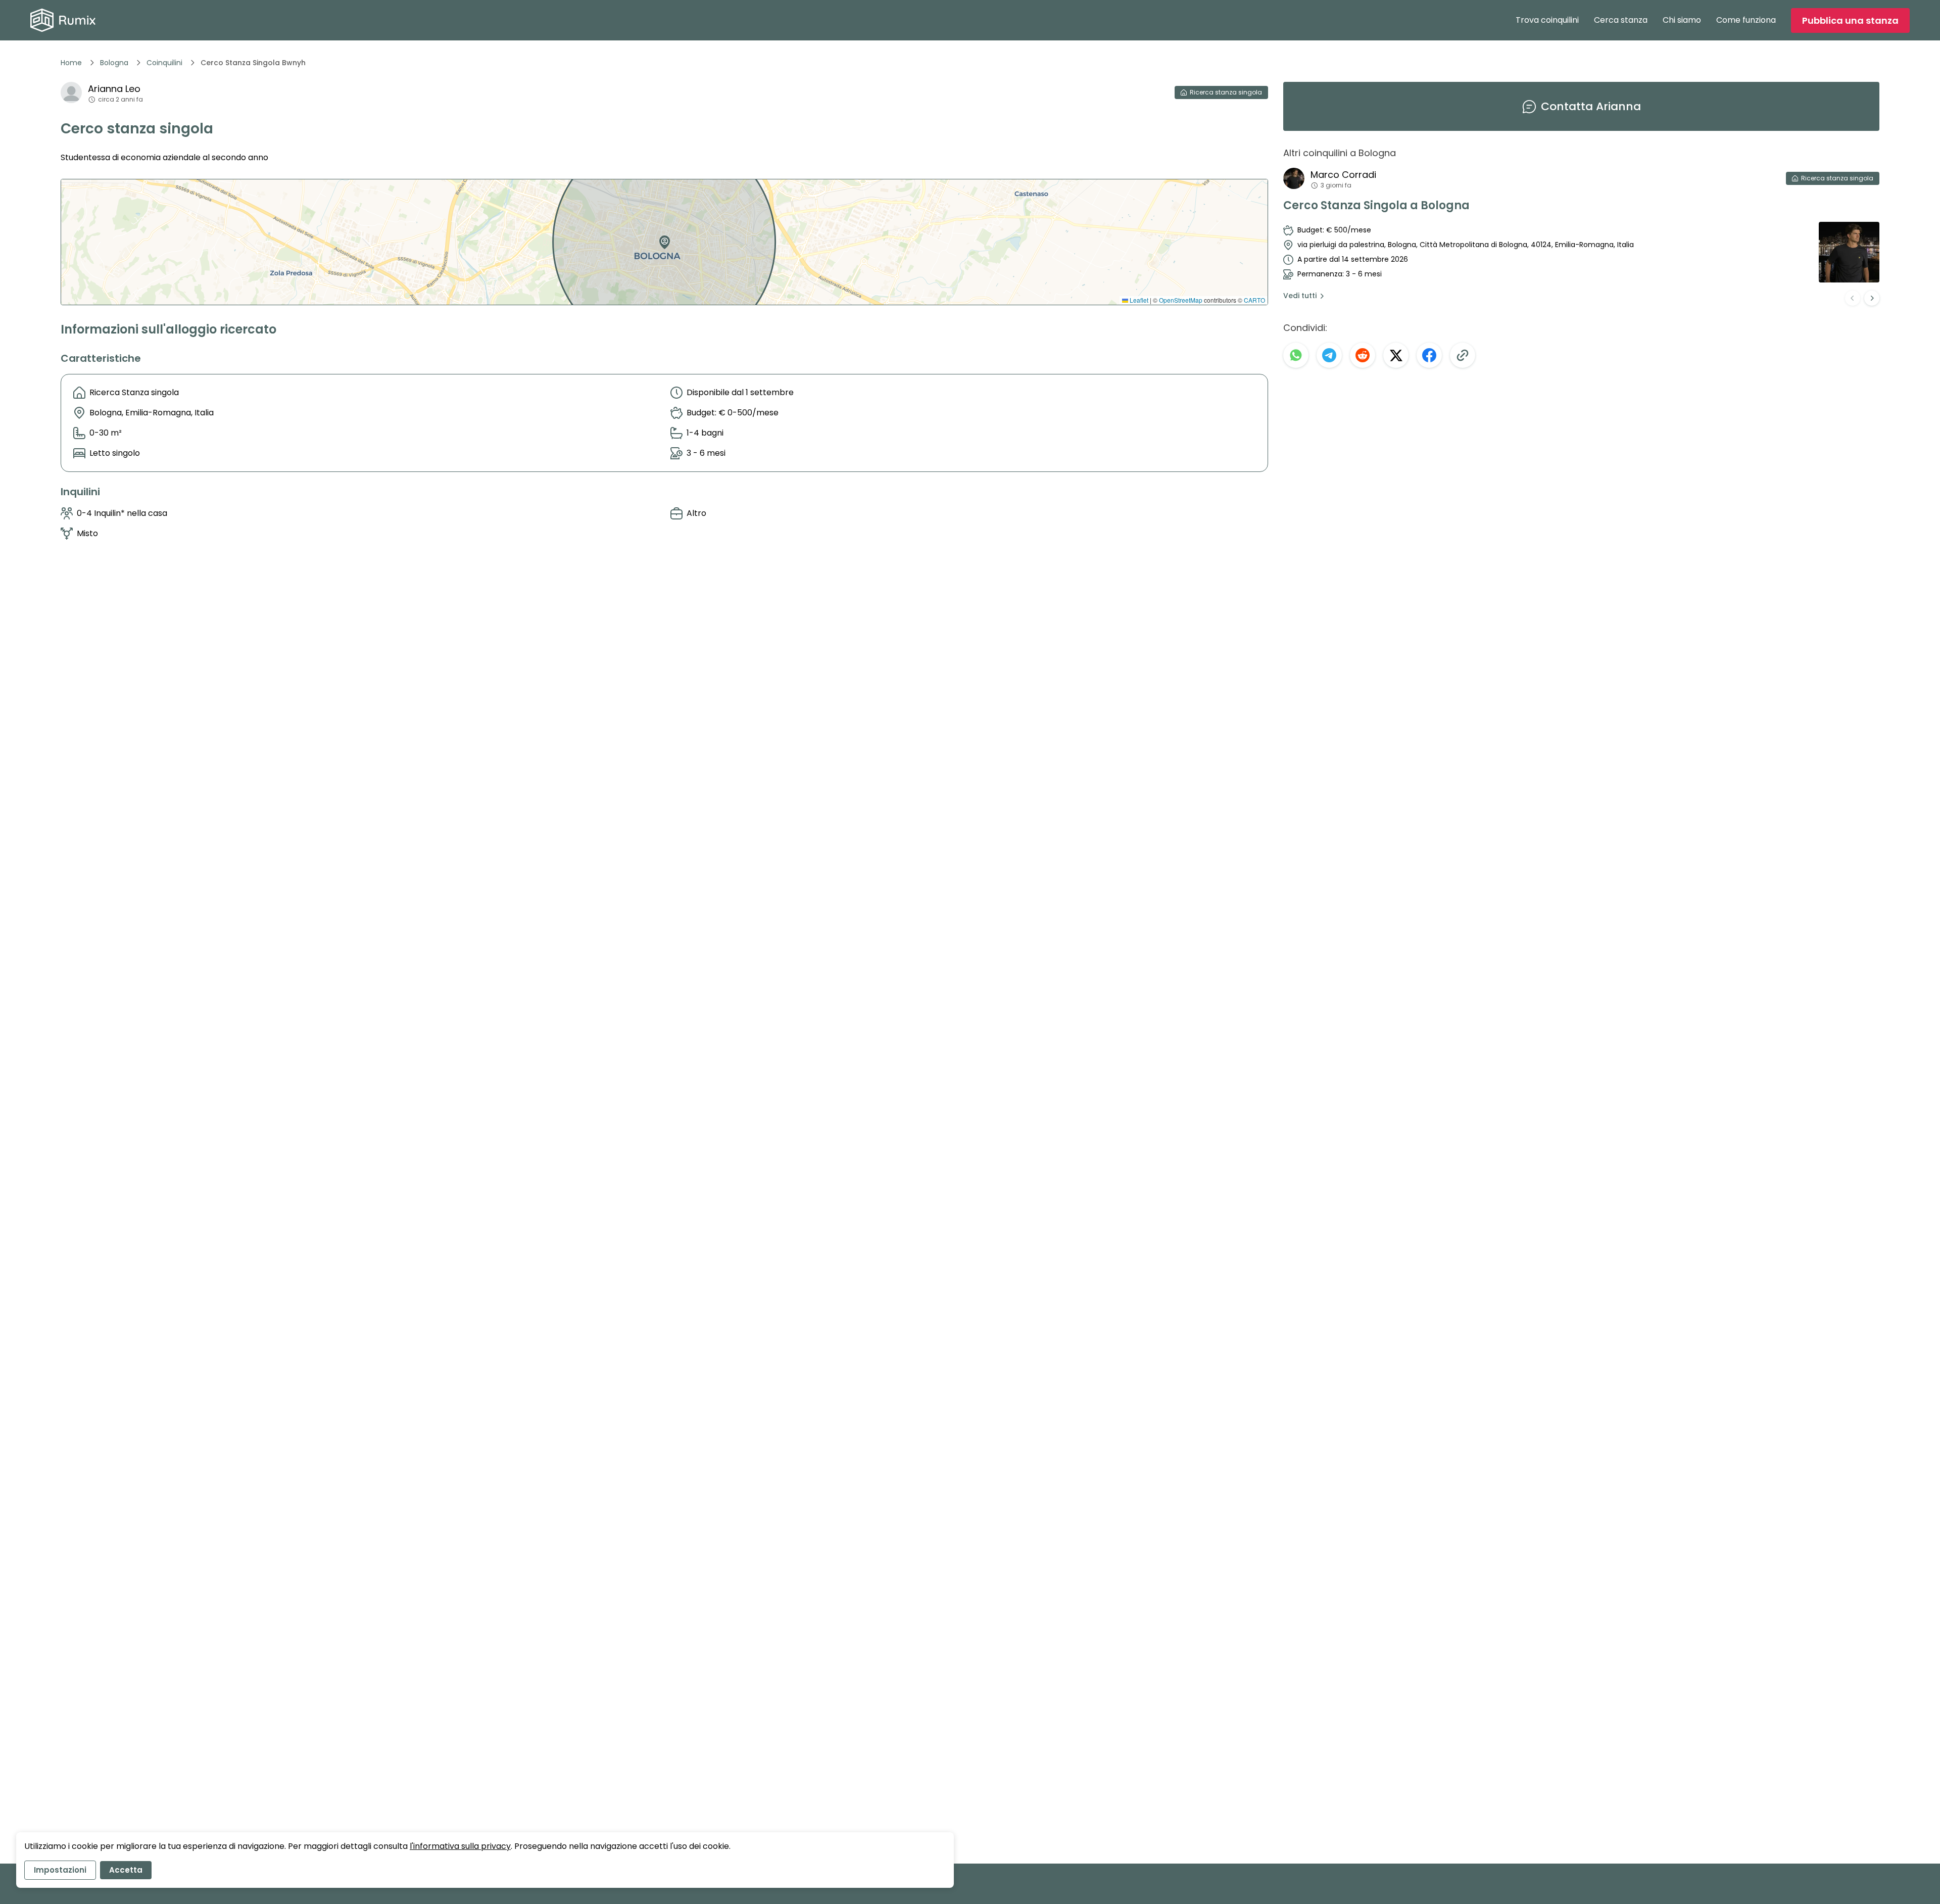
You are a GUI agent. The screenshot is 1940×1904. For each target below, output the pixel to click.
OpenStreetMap (1181, 300)
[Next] (1872, 298)
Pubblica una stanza (1850, 20)
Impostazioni (60, 1870)
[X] (1396, 355)
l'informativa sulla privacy (460, 1846)
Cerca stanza (1621, 20)
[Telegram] (1329, 355)
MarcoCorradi (1343, 175)
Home (71, 63)
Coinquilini (164, 63)
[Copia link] (1463, 355)
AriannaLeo (114, 89)
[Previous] (1853, 298)
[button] (662, 239)
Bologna (114, 63)
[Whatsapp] (1296, 355)
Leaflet (1138, 300)
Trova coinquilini (1547, 20)
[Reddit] (1363, 355)
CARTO (1254, 300)
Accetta (126, 1870)
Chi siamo (1682, 20)
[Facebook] (1429, 355)
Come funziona (1746, 20)
